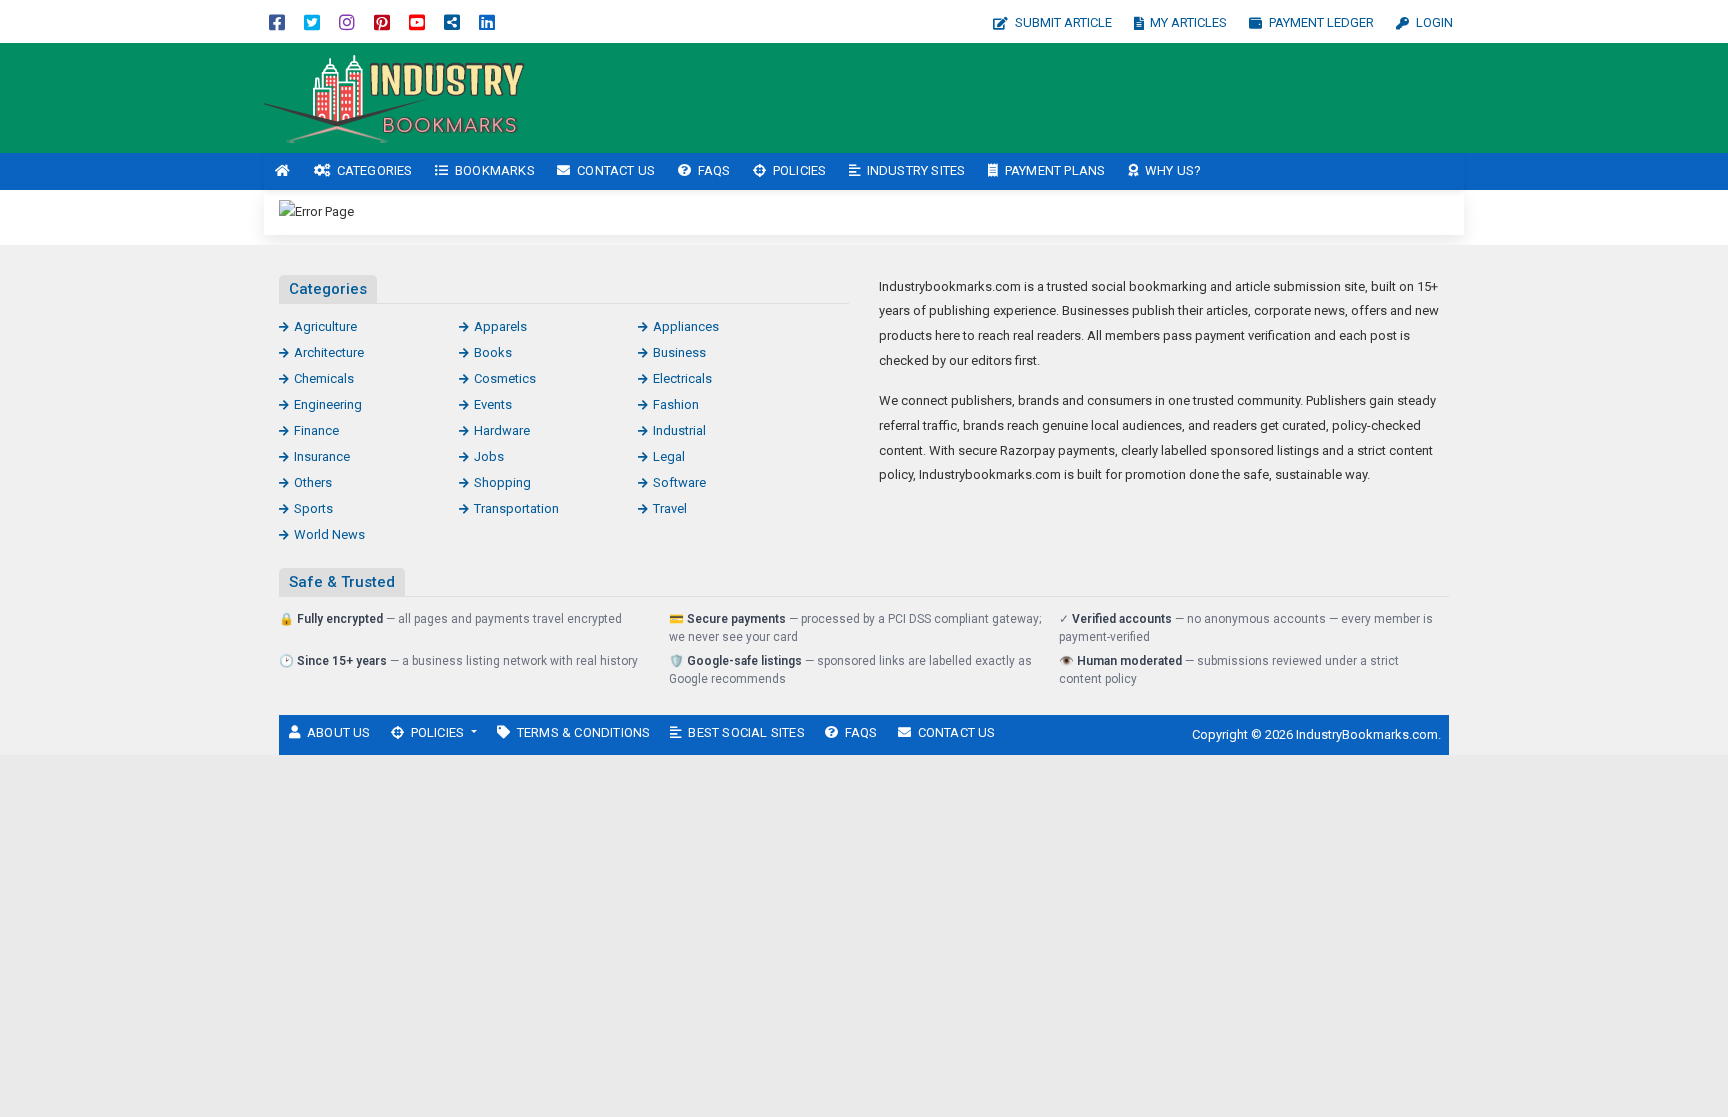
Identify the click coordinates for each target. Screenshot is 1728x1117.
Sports (313, 508)
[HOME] (283, 171)
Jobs (489, 456)
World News (329, 534)
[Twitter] (312, 21)
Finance (316, 430)
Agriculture (325, 326)
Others (313, 482)
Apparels (500, 326)
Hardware (502, 430)
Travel (670, 508)
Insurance (322, 456)
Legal (669, 456)
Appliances (686, 326)
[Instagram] (347, 21)
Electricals (682, 378)
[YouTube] (417, 21)
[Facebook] (277, 21)
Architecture (329, 352)
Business (679, 352)
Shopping (502, 482)
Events (493, 404)
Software (679, 482)
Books (493, 352)
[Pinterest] (382, 21)
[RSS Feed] (452, 21)
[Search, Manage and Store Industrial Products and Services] (399, 96)
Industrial (679, 430)
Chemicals (324, 378)
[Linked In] (487, 21)
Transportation (516, 508)
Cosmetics (505, 378)
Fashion (676, 404)
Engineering (328, 404)
